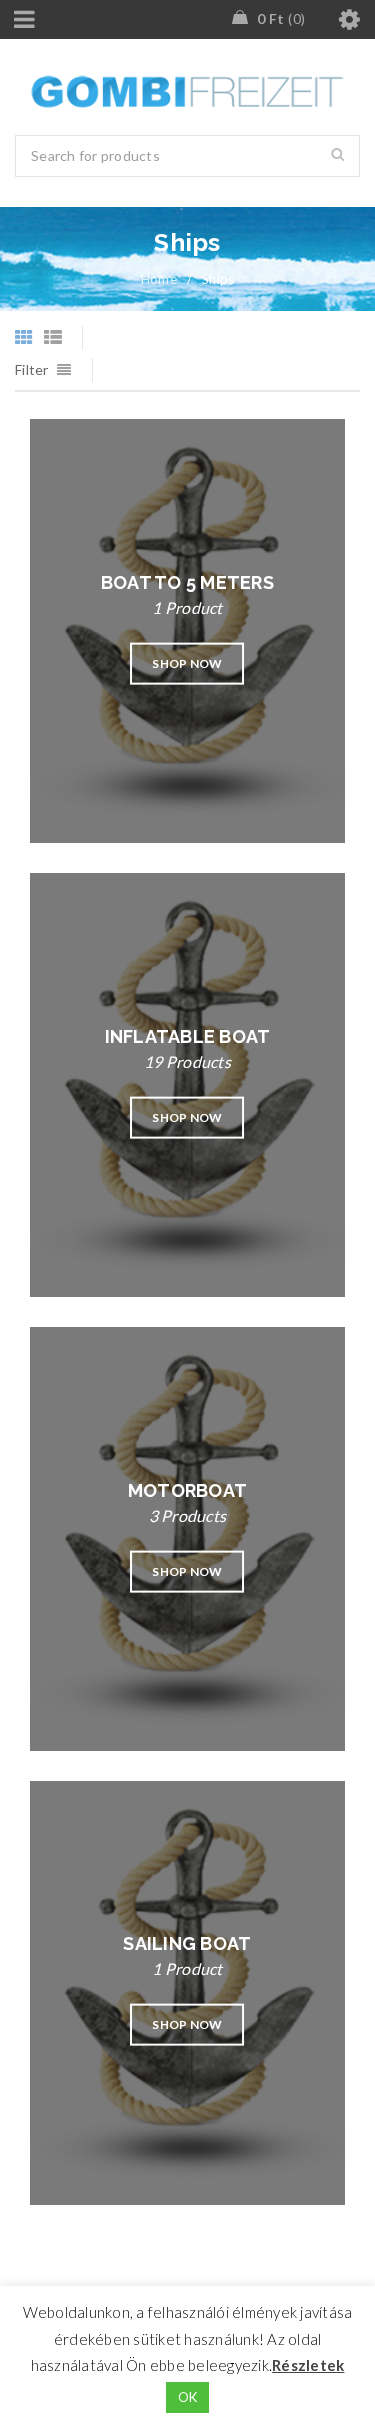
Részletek (308, 2365)
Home (159, 279)
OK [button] (188, 2397)
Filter (32, 369)
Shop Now (187, 663)
